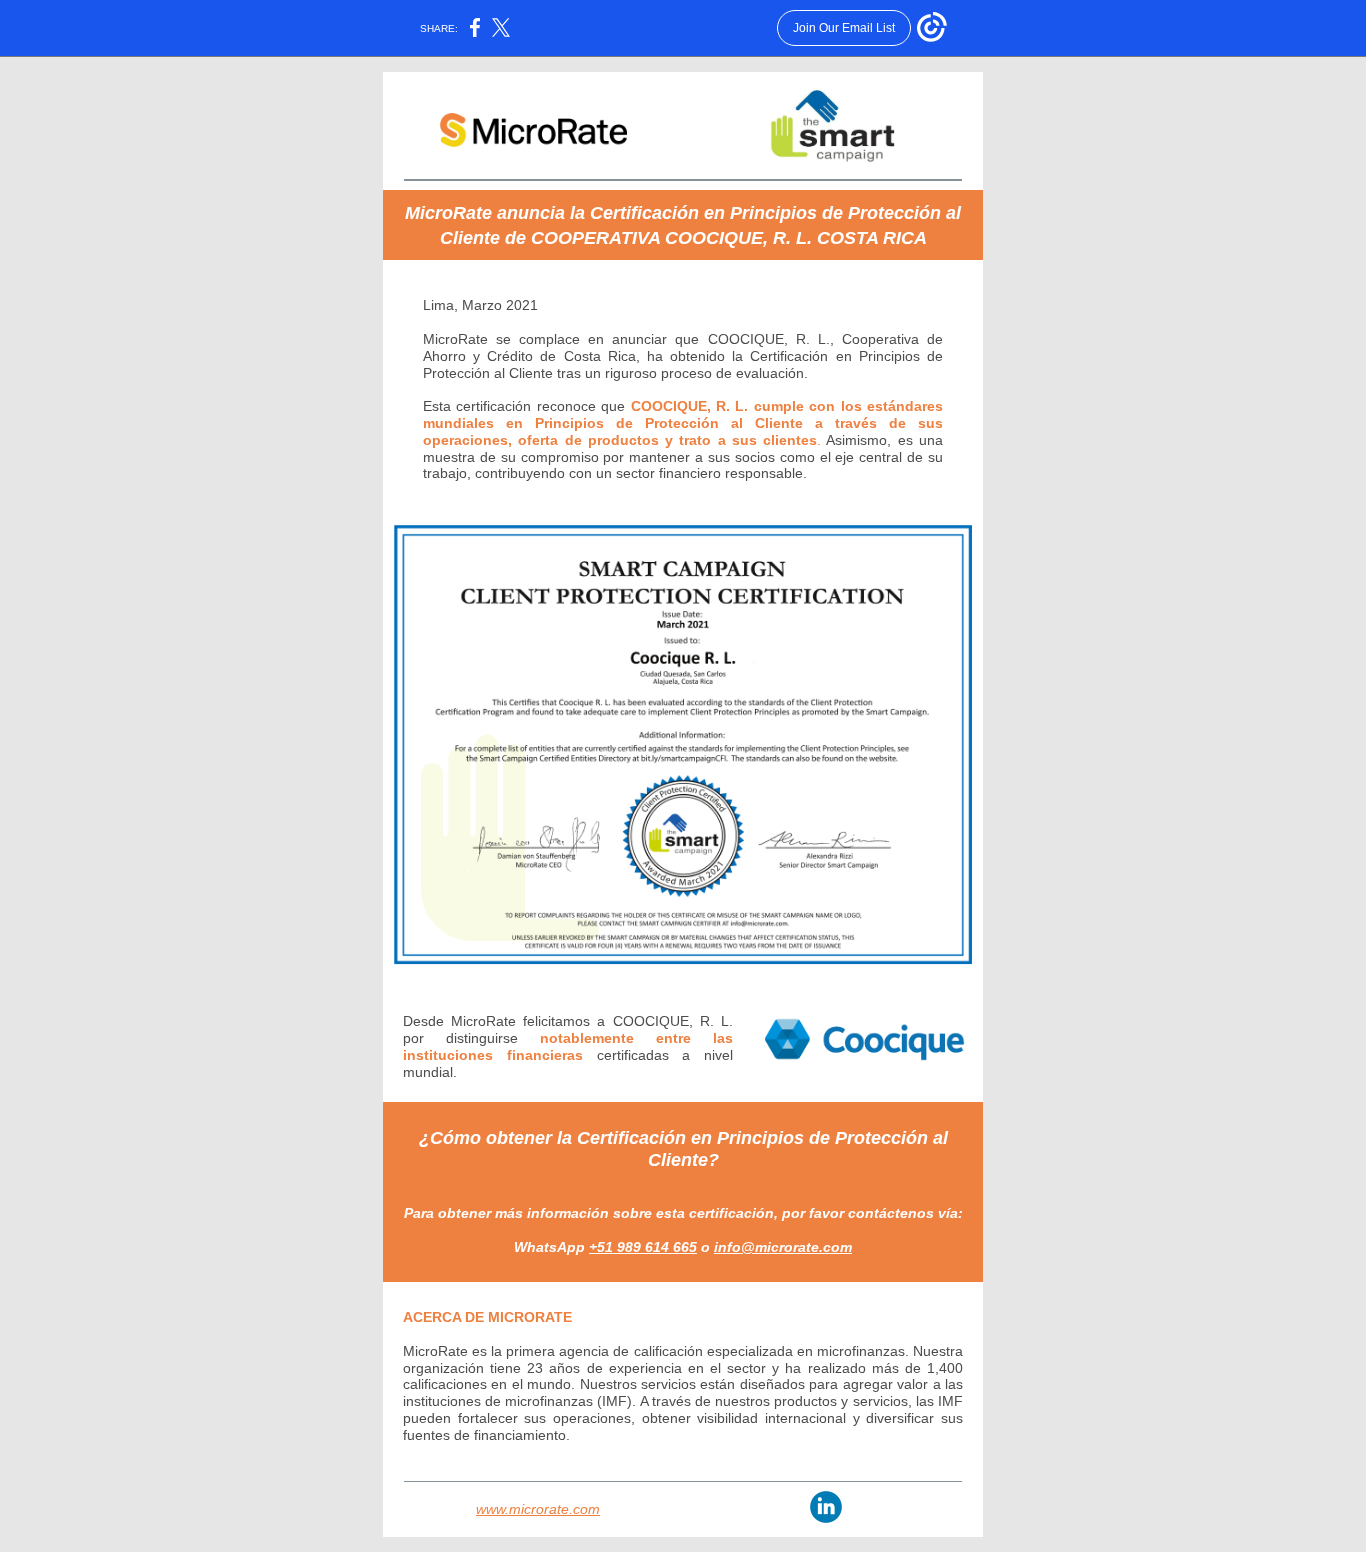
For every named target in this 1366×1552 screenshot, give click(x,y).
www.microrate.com (538, 1509)
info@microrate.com (783, 1247)
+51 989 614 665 (643, 1247)
